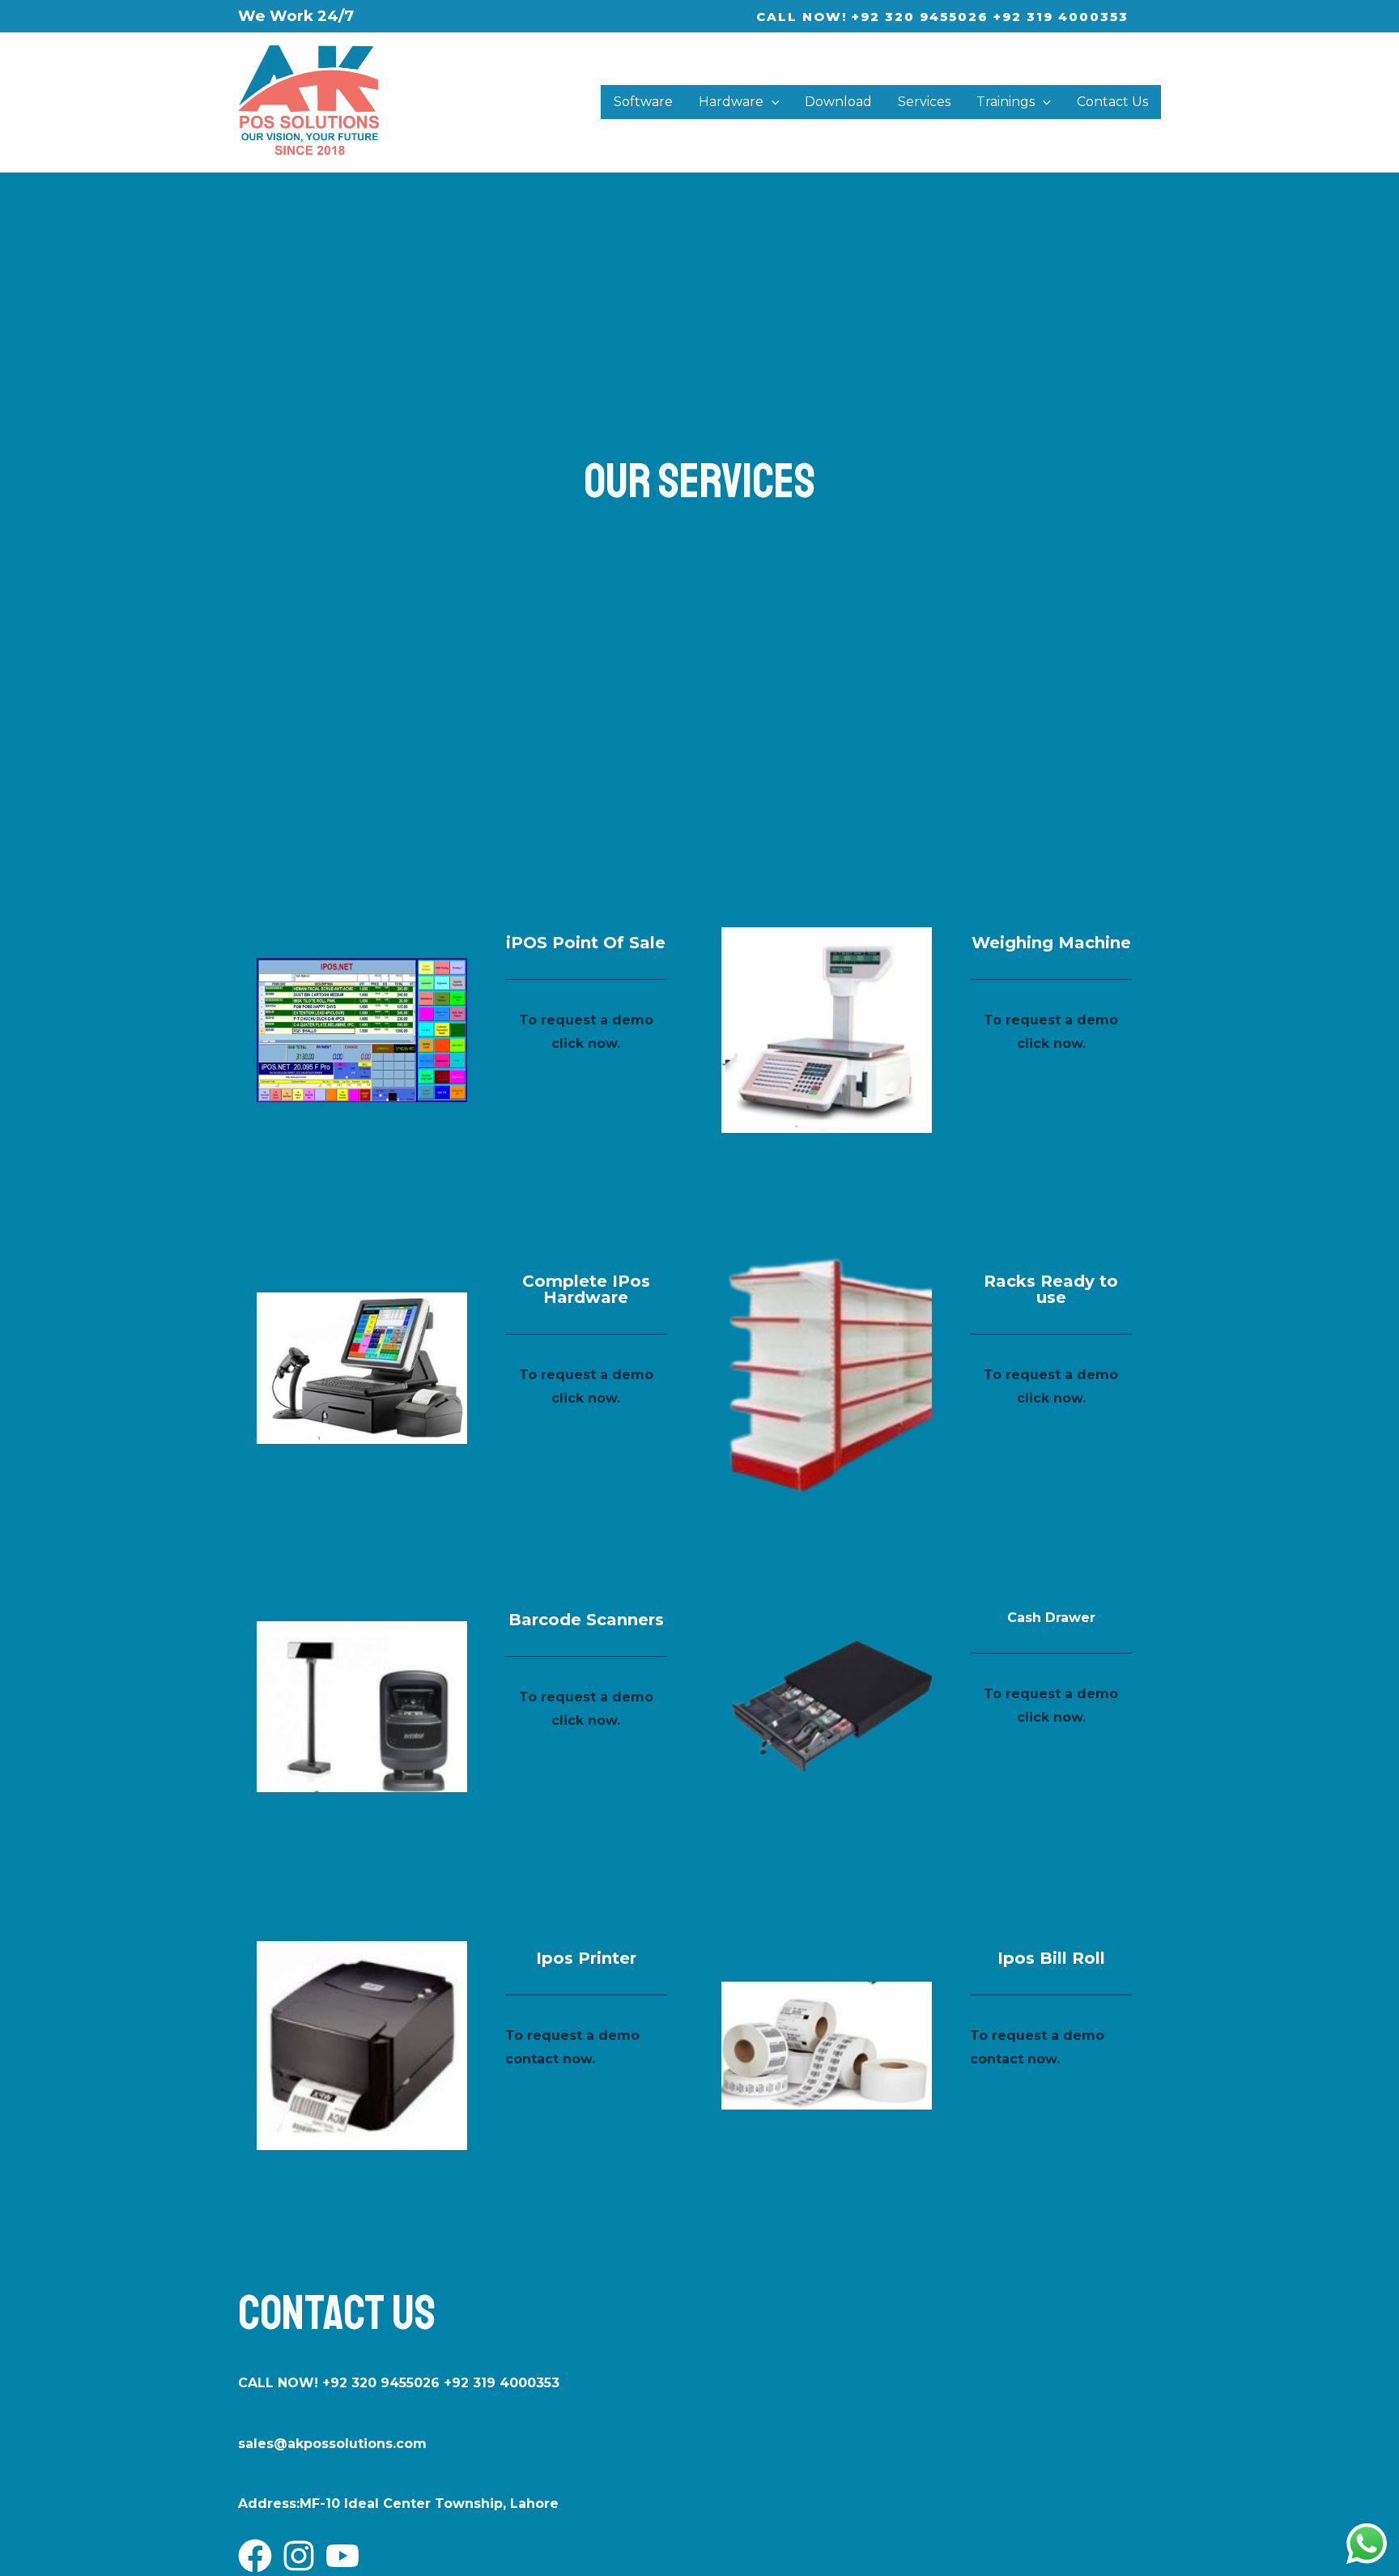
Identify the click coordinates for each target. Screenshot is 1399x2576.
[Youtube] (342, 2556)
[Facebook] (255, 2556)
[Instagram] (299, 2556)
